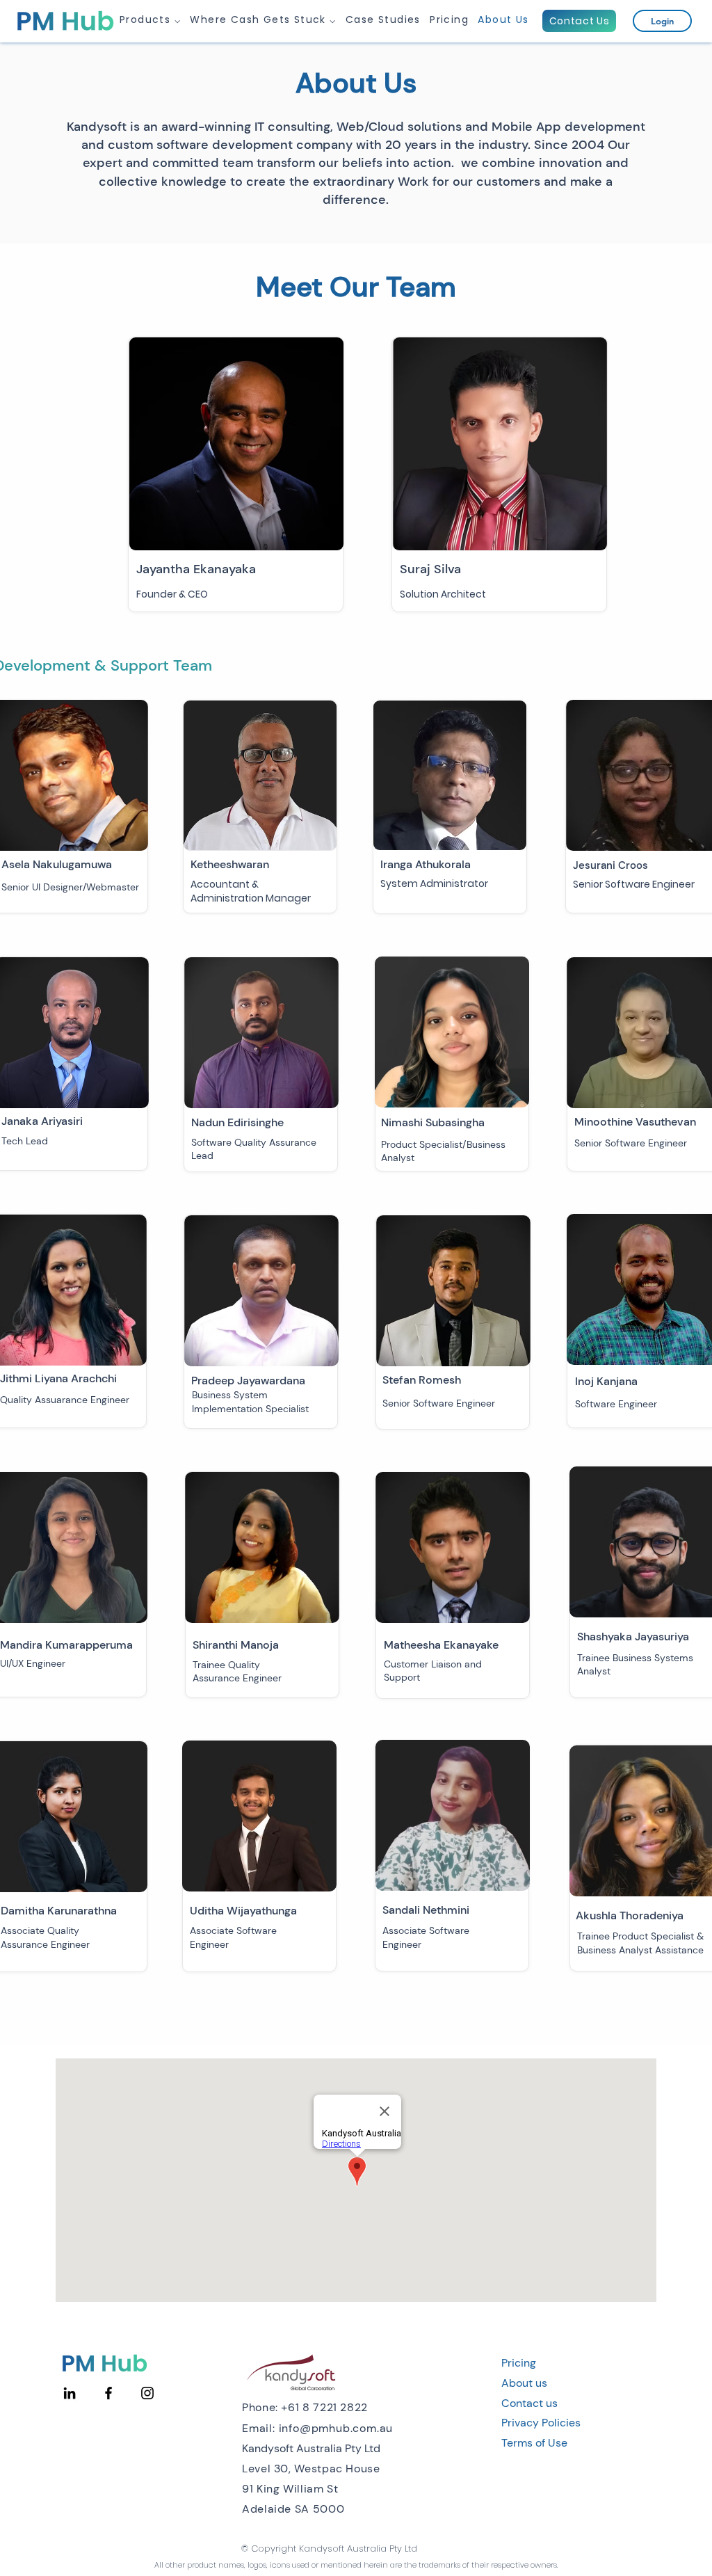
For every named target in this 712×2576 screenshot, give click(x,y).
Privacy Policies (541, 2423)
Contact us (529, 2403)
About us (524, 2383)
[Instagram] (147, 2393)
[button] (151, 20)
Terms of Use (534, 2443)
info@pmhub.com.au (336, 2428)
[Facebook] (108, 2393)
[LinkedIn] (70, 2393)
